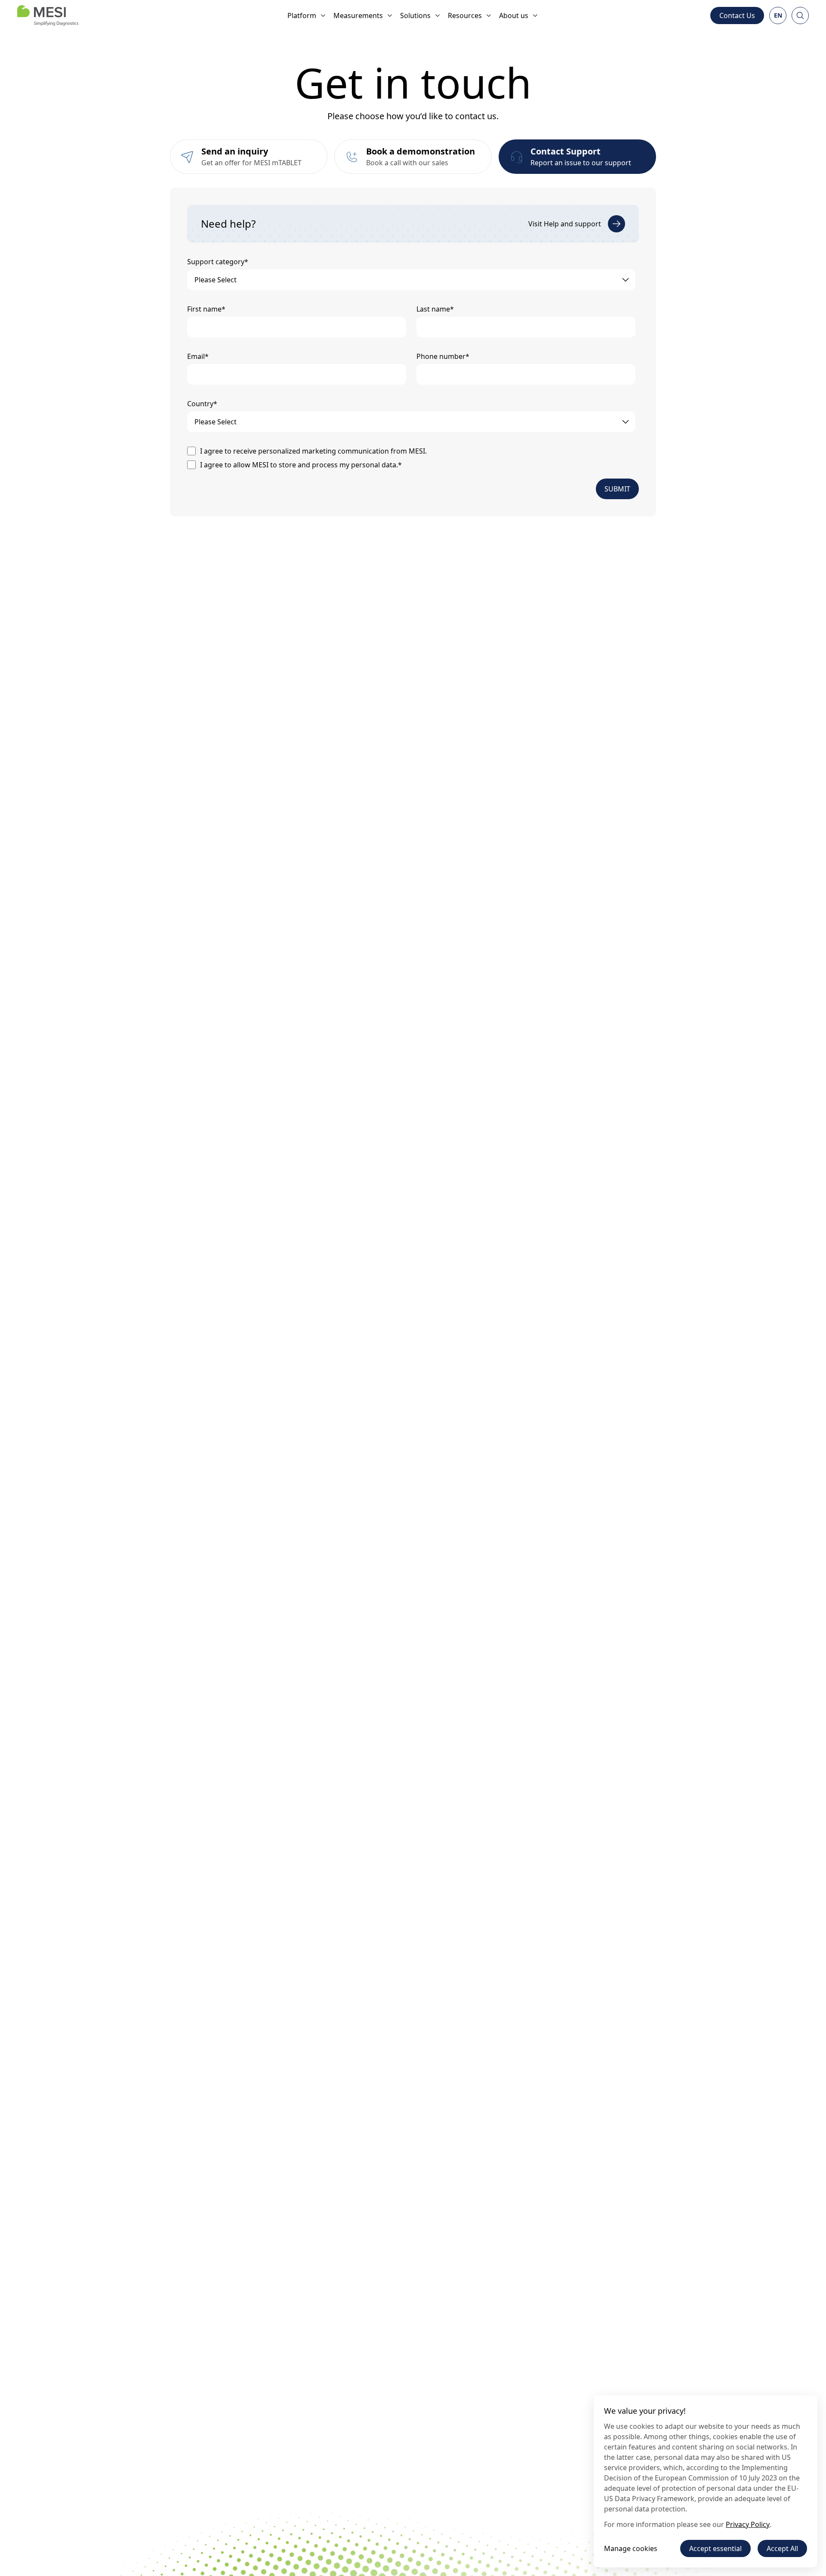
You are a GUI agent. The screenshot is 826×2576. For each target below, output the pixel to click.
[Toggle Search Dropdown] (800, 15)
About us (514, 15)
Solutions (415, 15)
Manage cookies (631, 2548)
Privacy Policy (748, 2524)
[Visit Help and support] (616, 224)
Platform (302, 15)
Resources (465, 15)
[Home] (48, 15)
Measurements (358, 15)
